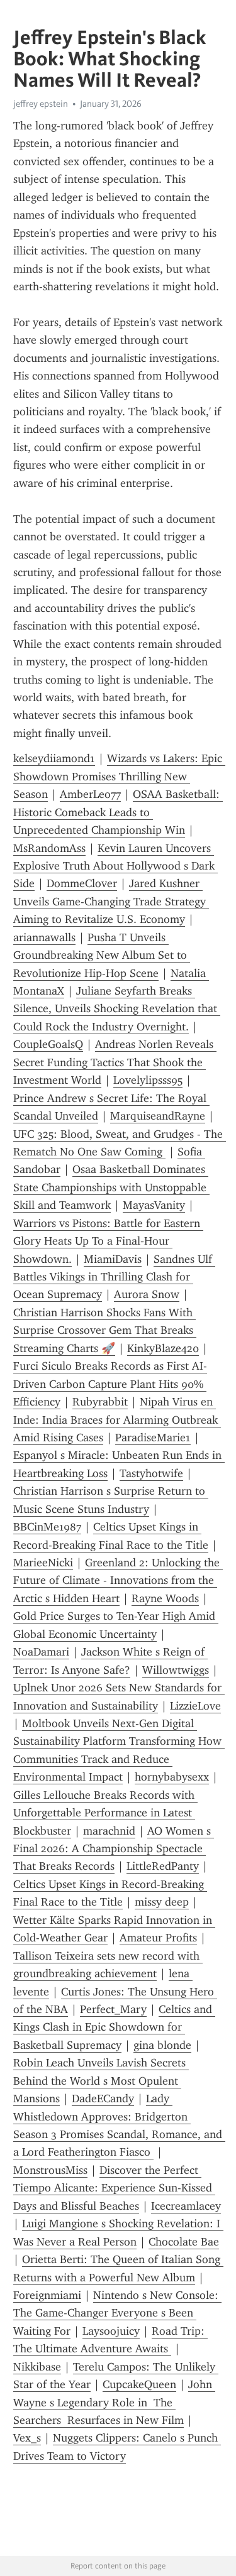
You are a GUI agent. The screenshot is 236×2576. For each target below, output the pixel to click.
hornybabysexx (172, 1777)
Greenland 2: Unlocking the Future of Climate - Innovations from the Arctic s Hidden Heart (118, 1580)
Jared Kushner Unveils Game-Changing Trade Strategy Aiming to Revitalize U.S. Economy (111, 901)
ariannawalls (44, 937)
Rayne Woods (165, 1598)
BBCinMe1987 (47, 1527)
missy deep (162, 1902)
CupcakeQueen (139, 2384)
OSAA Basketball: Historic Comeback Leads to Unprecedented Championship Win (118, 812)
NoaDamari (41, 1652)
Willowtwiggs (176, 1670)
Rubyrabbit (100, 1402)
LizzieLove (195, 1706)
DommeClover (82, 883)
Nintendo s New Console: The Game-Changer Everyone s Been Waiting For (117, 2313)
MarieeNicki (43, 1563)
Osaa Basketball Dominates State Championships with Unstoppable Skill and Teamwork (111, 1187)
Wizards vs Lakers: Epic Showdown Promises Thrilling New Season (119, 776)
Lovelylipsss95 (148, 1080)
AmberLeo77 (90, 794)
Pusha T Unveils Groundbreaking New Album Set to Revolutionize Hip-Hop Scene (102, 955)
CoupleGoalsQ (48, 1044)
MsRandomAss (49, 848)
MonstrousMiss (50, 2170)
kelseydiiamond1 (54, 758)
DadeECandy (103, 2098)
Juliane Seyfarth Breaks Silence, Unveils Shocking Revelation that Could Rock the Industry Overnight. (117, 1009)
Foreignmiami (47, 2295)
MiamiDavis (113, 1259)
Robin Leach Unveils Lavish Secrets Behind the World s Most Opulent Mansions (101, 2081)
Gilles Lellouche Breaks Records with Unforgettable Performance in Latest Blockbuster (105, 1813)
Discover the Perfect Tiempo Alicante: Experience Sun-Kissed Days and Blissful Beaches (114, 2188)
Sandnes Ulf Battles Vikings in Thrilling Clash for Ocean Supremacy (114, 1277)
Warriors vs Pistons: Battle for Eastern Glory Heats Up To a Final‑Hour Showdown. (108, 1241)
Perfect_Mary (113, 2009)
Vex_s (27, 2438)
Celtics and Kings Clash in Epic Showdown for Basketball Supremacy (114, 2027)
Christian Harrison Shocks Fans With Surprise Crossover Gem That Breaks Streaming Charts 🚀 (105, 1330)
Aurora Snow (147, 1294)
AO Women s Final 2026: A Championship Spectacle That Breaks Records (114, 1849)
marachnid (109, 1831)
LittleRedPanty (163, 1866)
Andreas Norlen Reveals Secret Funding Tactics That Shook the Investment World (115, 1062)
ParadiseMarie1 (153, 1438)
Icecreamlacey (186, 2206)
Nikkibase (37, 2367)
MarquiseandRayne (158, 1116)
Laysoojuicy (111, 2331)
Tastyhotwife (151, 1473)
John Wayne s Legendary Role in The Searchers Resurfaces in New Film (114, 2402)
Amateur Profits (158, 1938)
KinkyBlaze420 (163, 1348)
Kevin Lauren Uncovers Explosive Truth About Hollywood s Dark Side (115, 866)
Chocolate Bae (184, 2242)
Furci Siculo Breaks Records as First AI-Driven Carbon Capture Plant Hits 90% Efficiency (110, 1384)
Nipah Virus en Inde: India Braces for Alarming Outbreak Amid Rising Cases (117, 1420)
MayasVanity (154, 1205)
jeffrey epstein (41, 104)
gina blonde (162, 2045)
